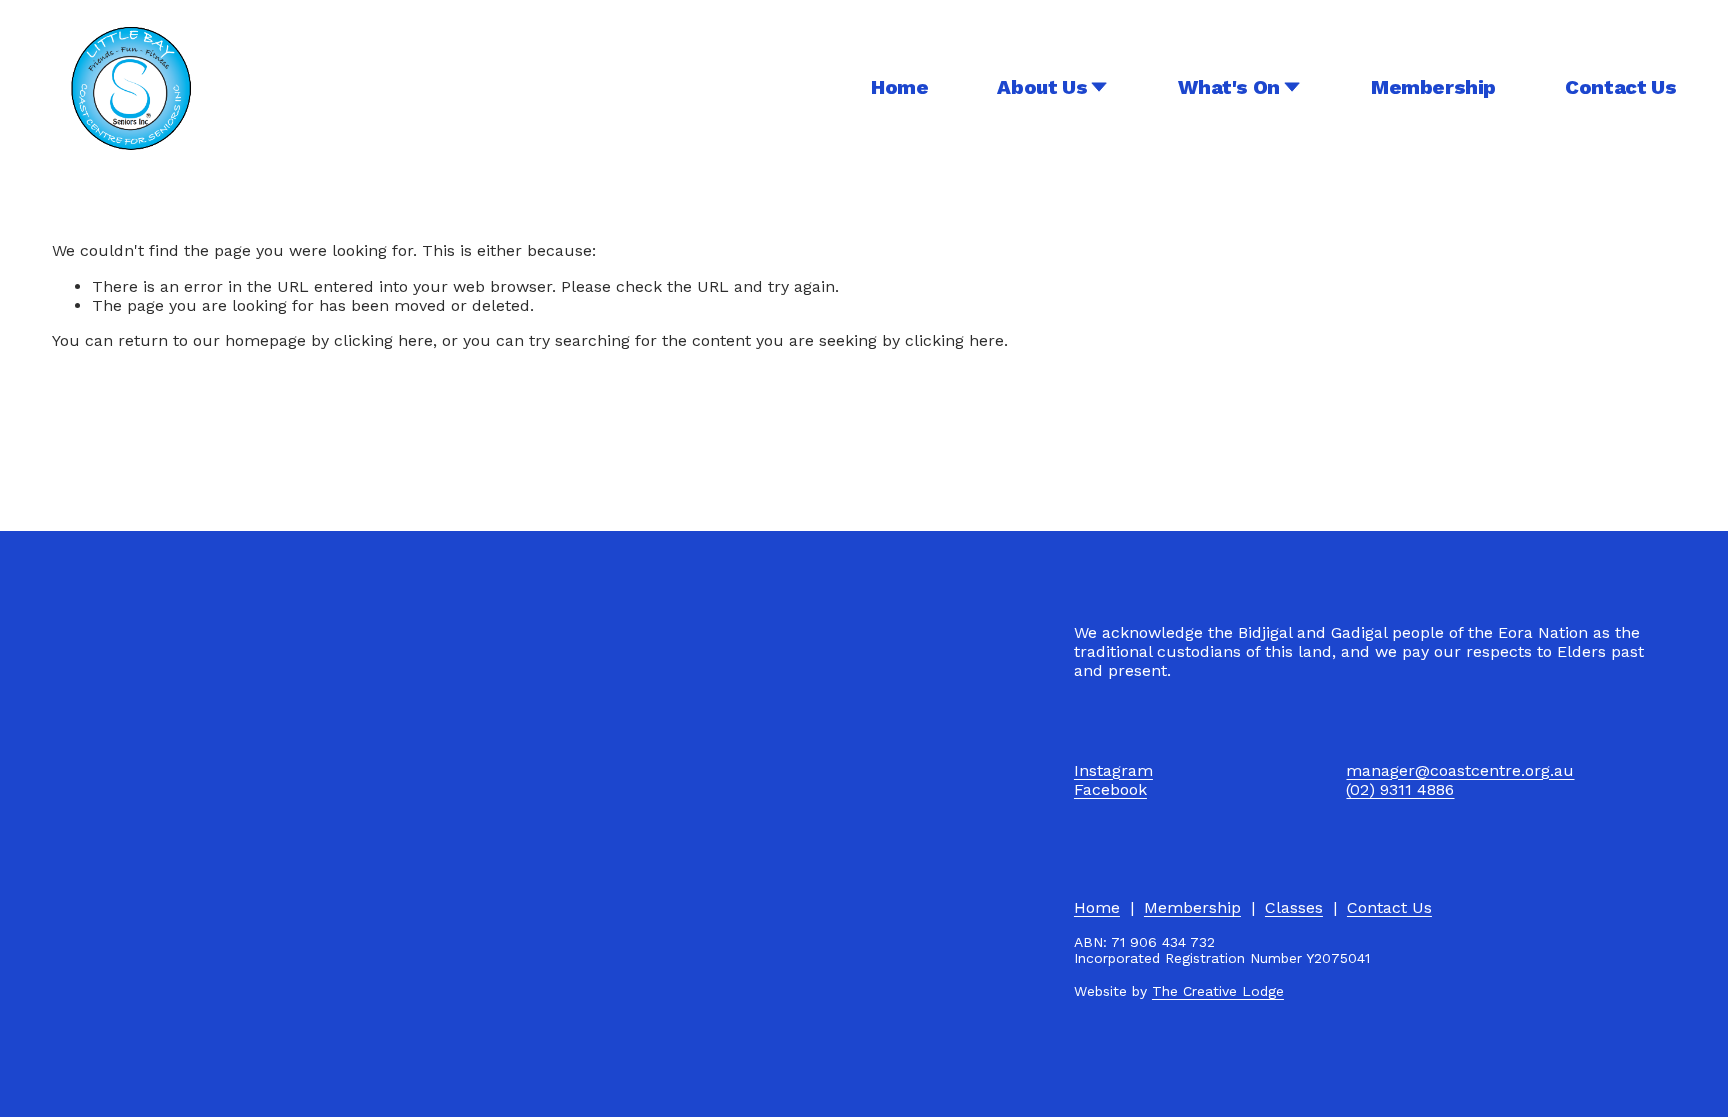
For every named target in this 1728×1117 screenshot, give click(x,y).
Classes (1294, 907)
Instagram (1113, 770)
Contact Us (1620, 87)
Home (899, 87)
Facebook (1110, 789)
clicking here (383, 340)
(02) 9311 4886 (1400, 789)
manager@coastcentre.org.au (1460, 770)
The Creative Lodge (1218, 991)
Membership (1433, 87)
